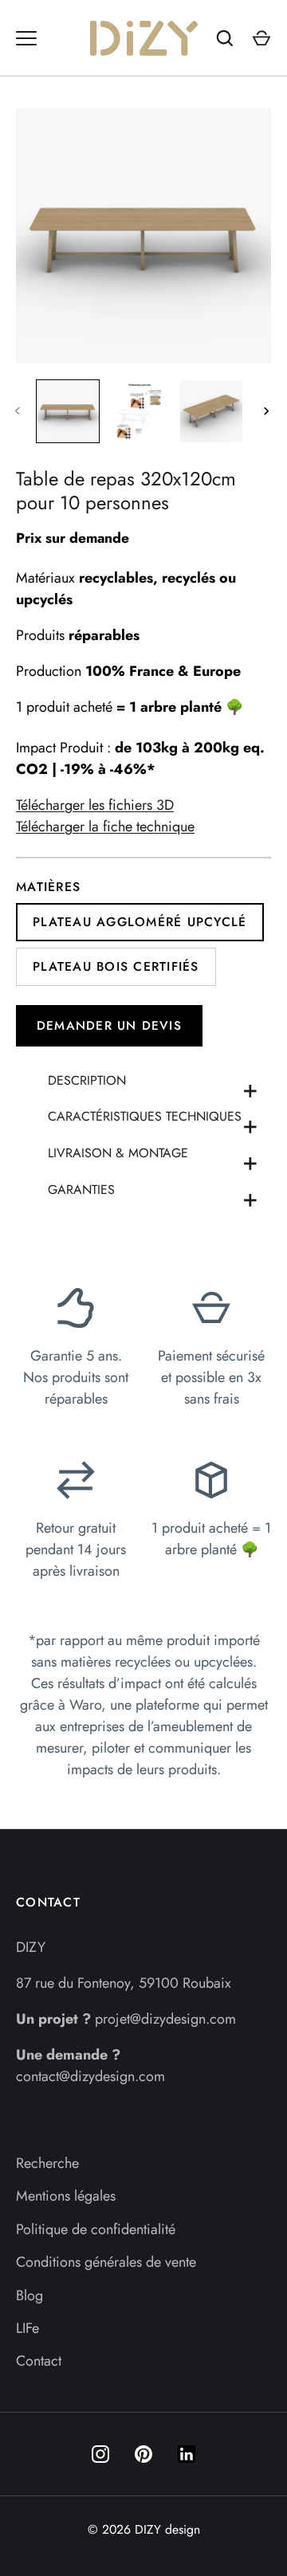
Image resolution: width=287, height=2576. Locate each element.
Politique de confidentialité (96, 2229)
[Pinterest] (143, 2454)
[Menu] (26, 38)
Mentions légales (66, 2196)
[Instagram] (100, 2454)
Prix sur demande (73, 538)
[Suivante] (268, 411)
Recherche (47, 2163)
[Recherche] (225, 38)
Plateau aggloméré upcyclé (140, 922)
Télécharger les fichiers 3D (95, 805)
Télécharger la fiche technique (105, 827)
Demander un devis (109, 1026)
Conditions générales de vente (106, 2262)
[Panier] (261, 38)
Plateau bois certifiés (116, 966)
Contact (39, 2361)
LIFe (28, 2328)
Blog (29, 2295)
